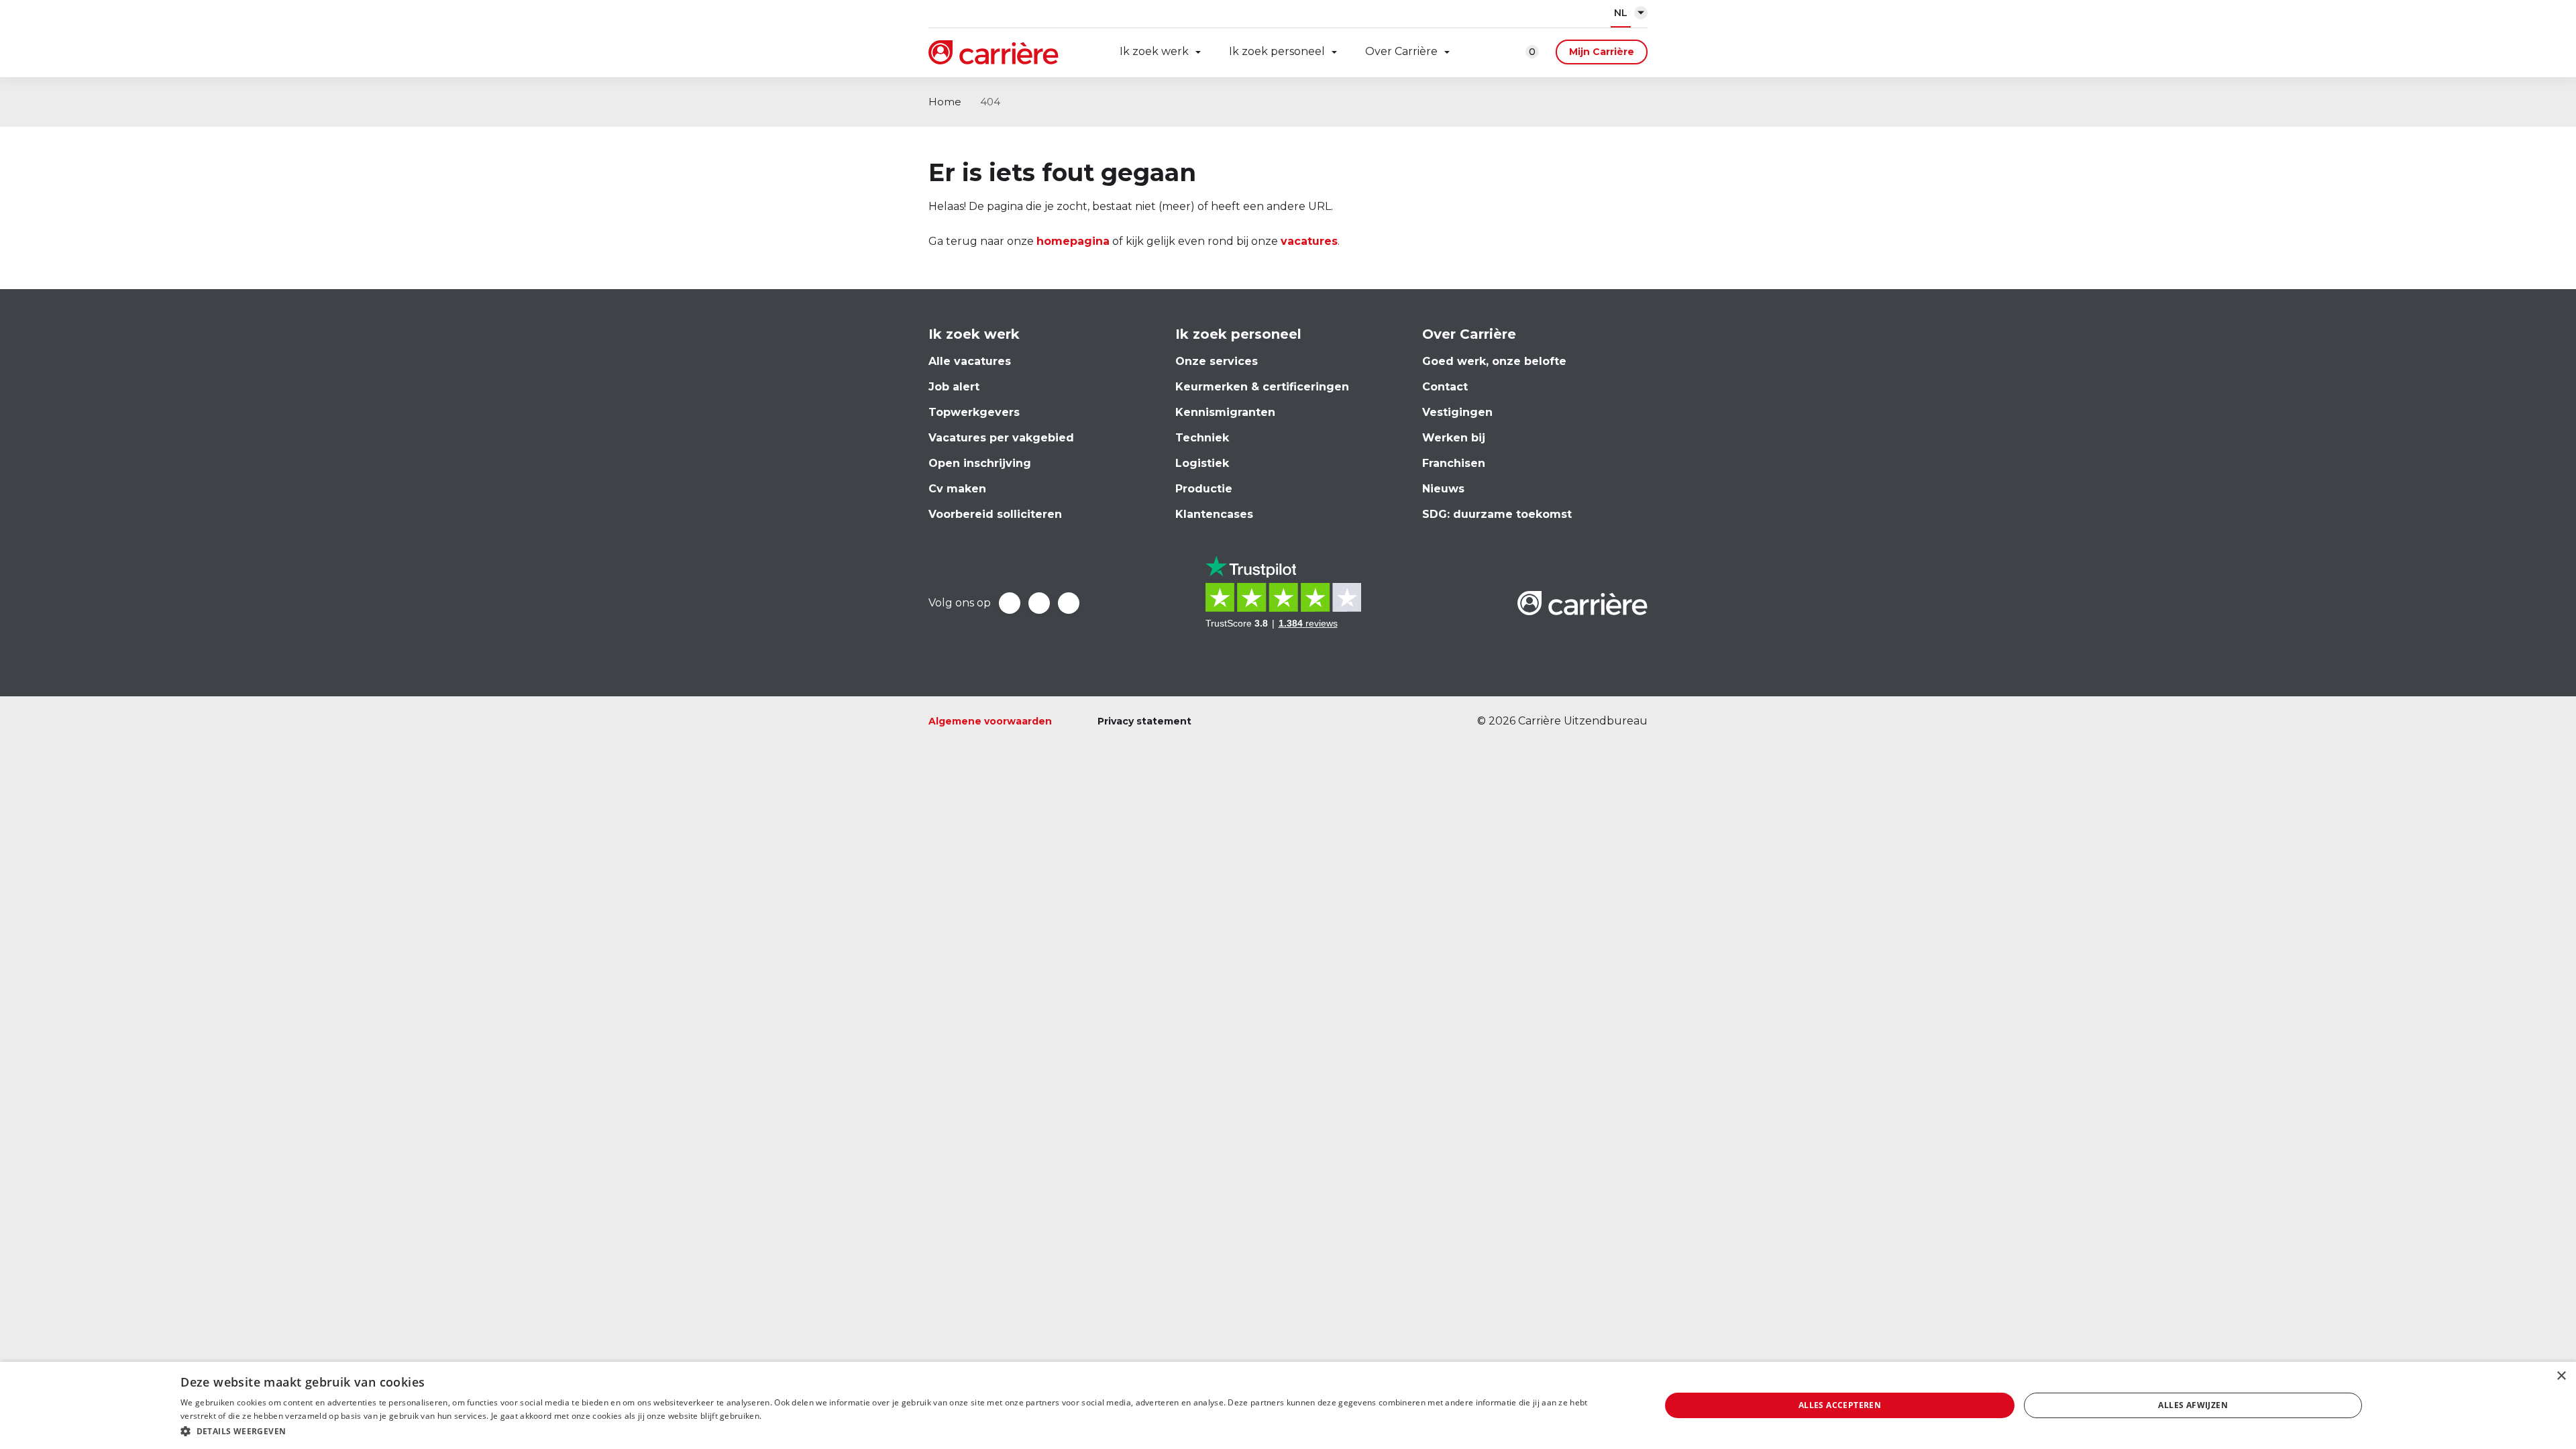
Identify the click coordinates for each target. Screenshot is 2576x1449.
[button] (898, 1431)
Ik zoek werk (1154, 51)
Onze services (1217, 361)
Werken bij (1454, 438)
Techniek (1202, 438)
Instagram (1069, 603)
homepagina (1073, 241)
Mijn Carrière (1602, 52)
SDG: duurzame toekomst (1497, 514)
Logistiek (1202, 463)
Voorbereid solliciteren (995, 514)
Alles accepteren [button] (1840, 1405)
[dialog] (1288, 1405)
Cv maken (957, 489)
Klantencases (1214, 514)
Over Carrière (1401, 51)
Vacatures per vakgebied (1001, 438)
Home (945, 102)
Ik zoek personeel (1277, 51)
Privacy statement (1144, 721)
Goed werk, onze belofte (1494, 361)
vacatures (1309, 241)
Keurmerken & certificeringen (1262, 387)
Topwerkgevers (974, 412)
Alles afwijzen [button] (2193, 1405)
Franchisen (1454, 463)
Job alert (954, 387)
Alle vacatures (970, 361)
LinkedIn (1039, 603)
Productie (1204, 489)
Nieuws (1443, 489)
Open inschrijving (980, 463)
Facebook (1010, 603)
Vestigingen (1457, 412)
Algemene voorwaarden (990, 721)
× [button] (2561, 1376)
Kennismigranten (1225, 412)
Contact (1445, 387)
